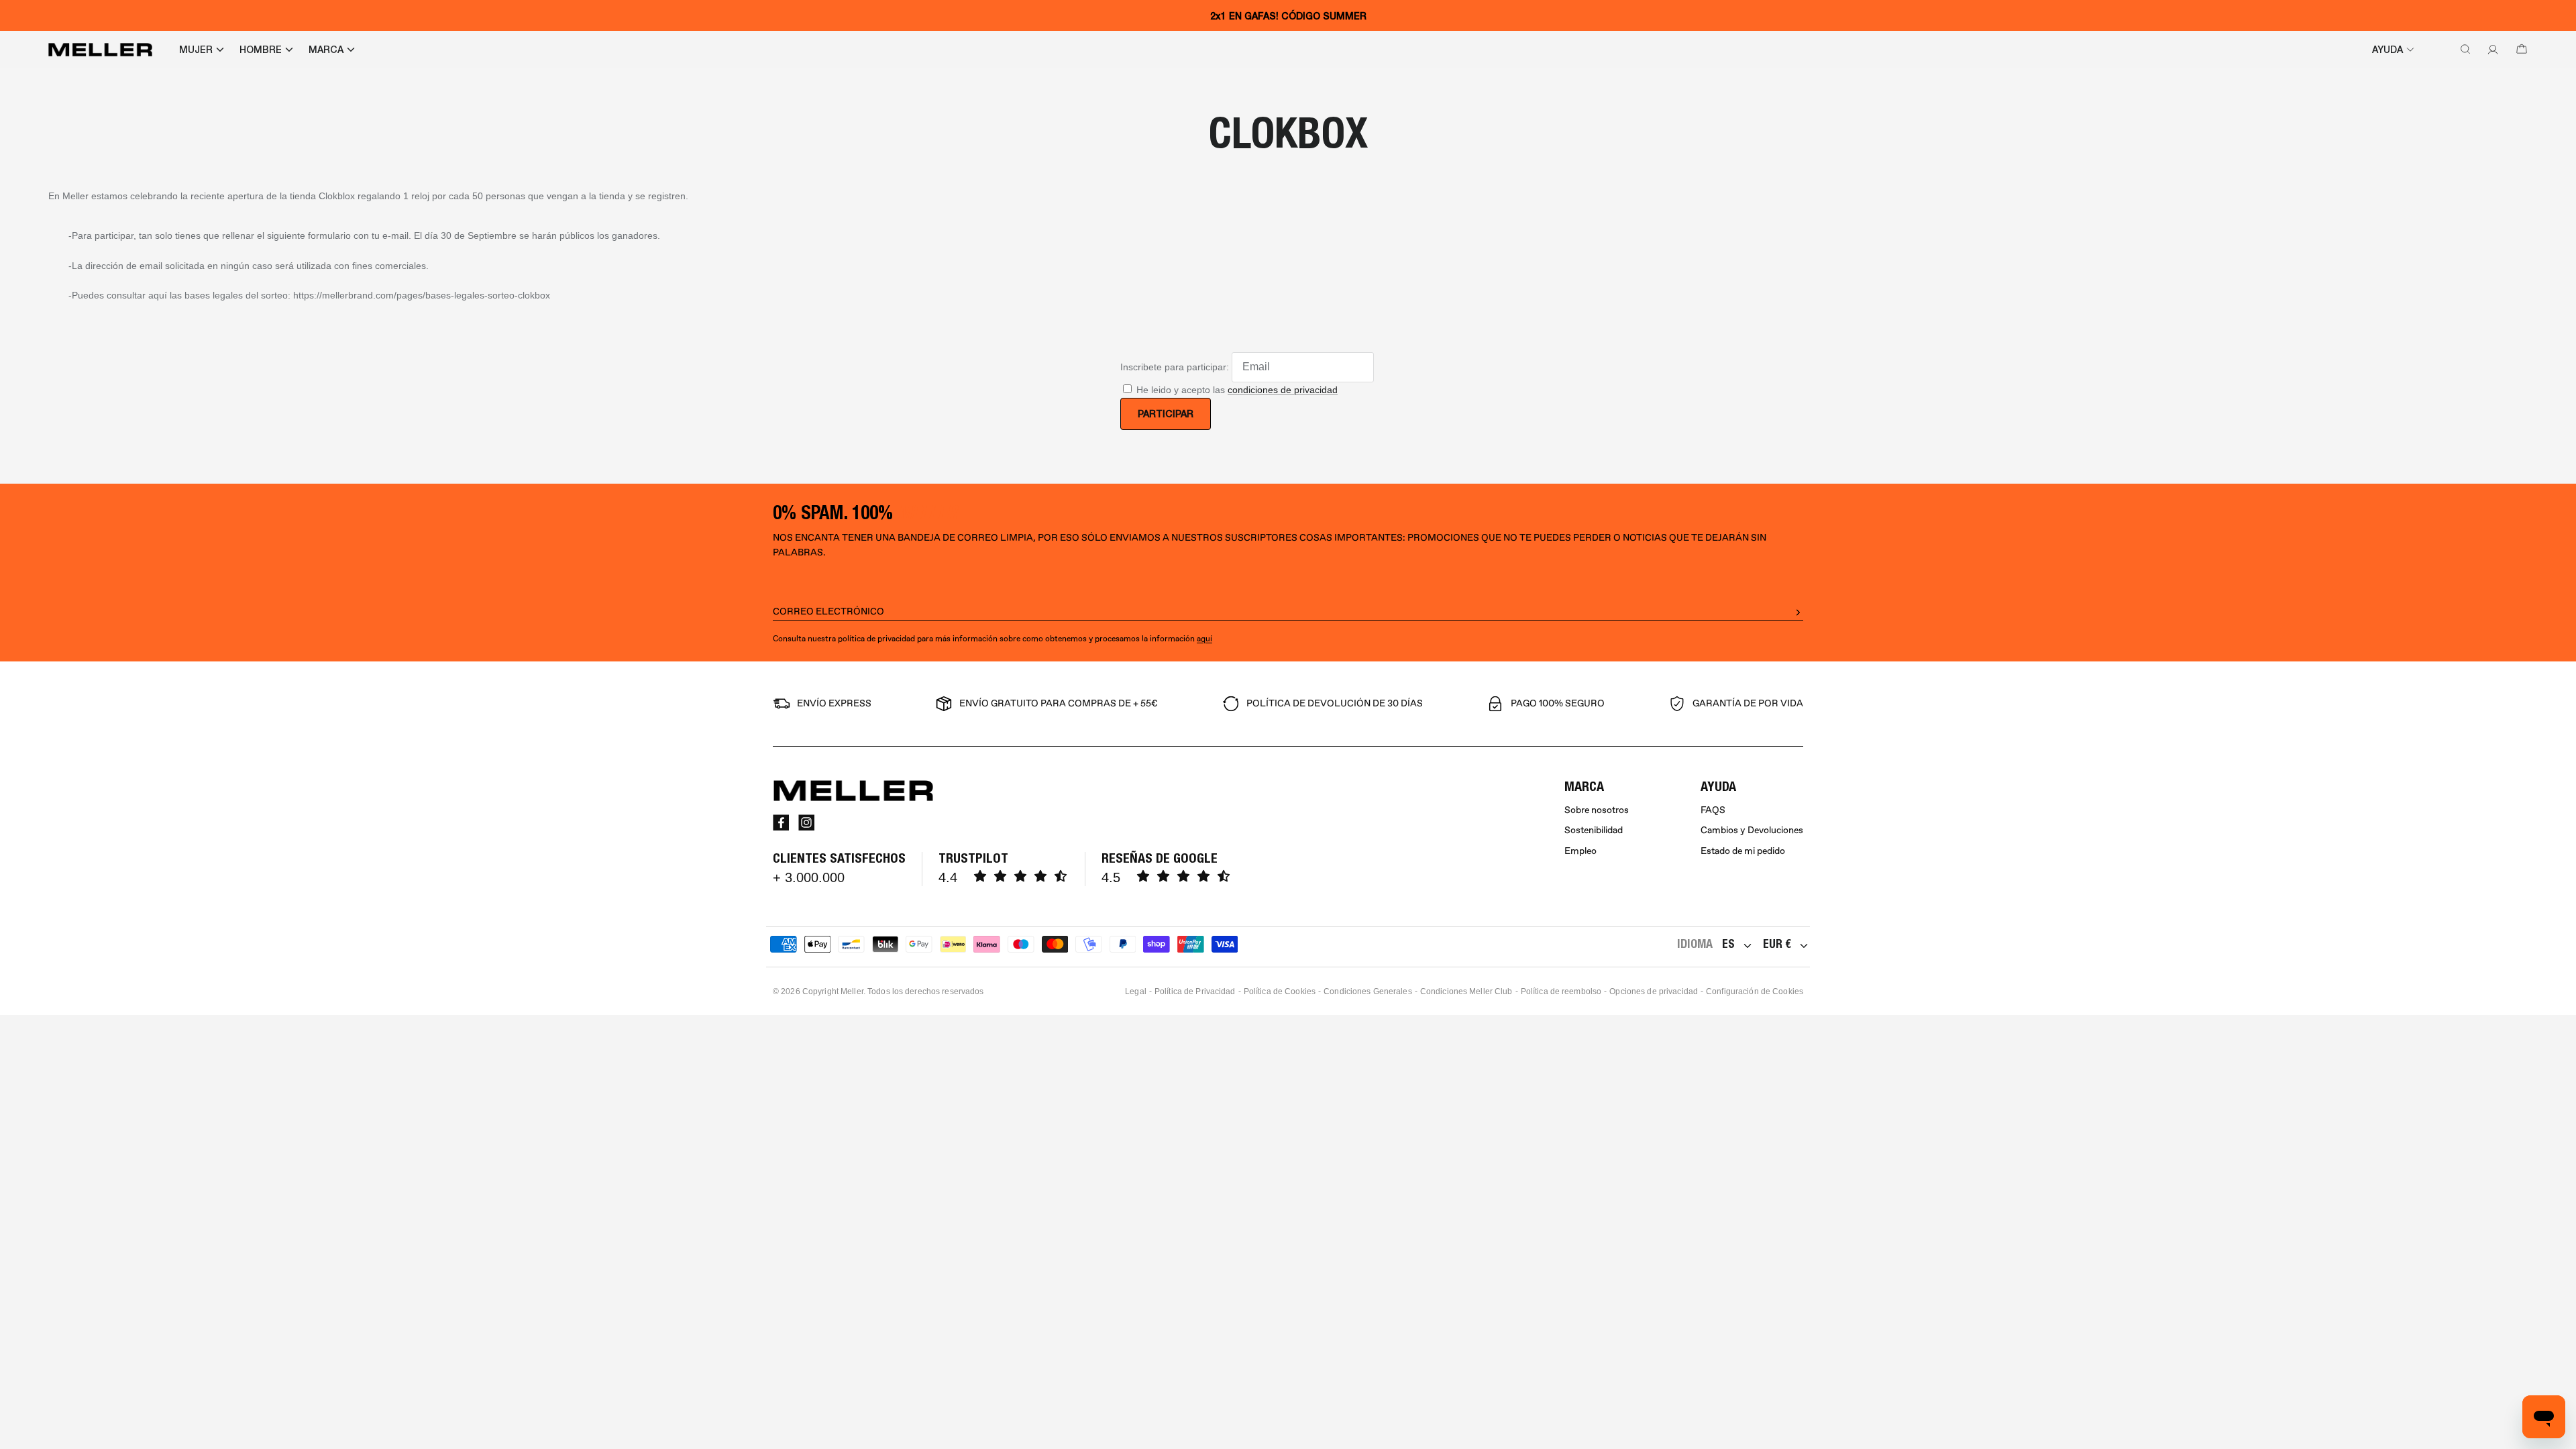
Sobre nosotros (1597, 810)
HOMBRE (261, 50)
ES (1728, 944)
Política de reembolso (1561, 991)
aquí (1204, 639)
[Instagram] (806, 822)
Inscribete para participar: (1175, 366)
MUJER (196, 50)
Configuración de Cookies (1755, 991)
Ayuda (2387, 50)
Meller (852, 991)
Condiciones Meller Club (1466, 991)
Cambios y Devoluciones (1752, 830)
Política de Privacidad (1195, 991)
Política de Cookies (1280, 991)
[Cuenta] (2490, 50)
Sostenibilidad (1594, 830)
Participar (1166, 414)
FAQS (1713, 810)
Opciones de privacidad (1654, 991)
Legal (1136, 991)
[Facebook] (781, 822)
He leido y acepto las (1237, 390)
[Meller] (100, 50)
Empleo (1580, 851)
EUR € (1777, 944)
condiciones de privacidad (1283, 390)
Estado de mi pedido (1743, 851)
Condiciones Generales (1368, 991)
